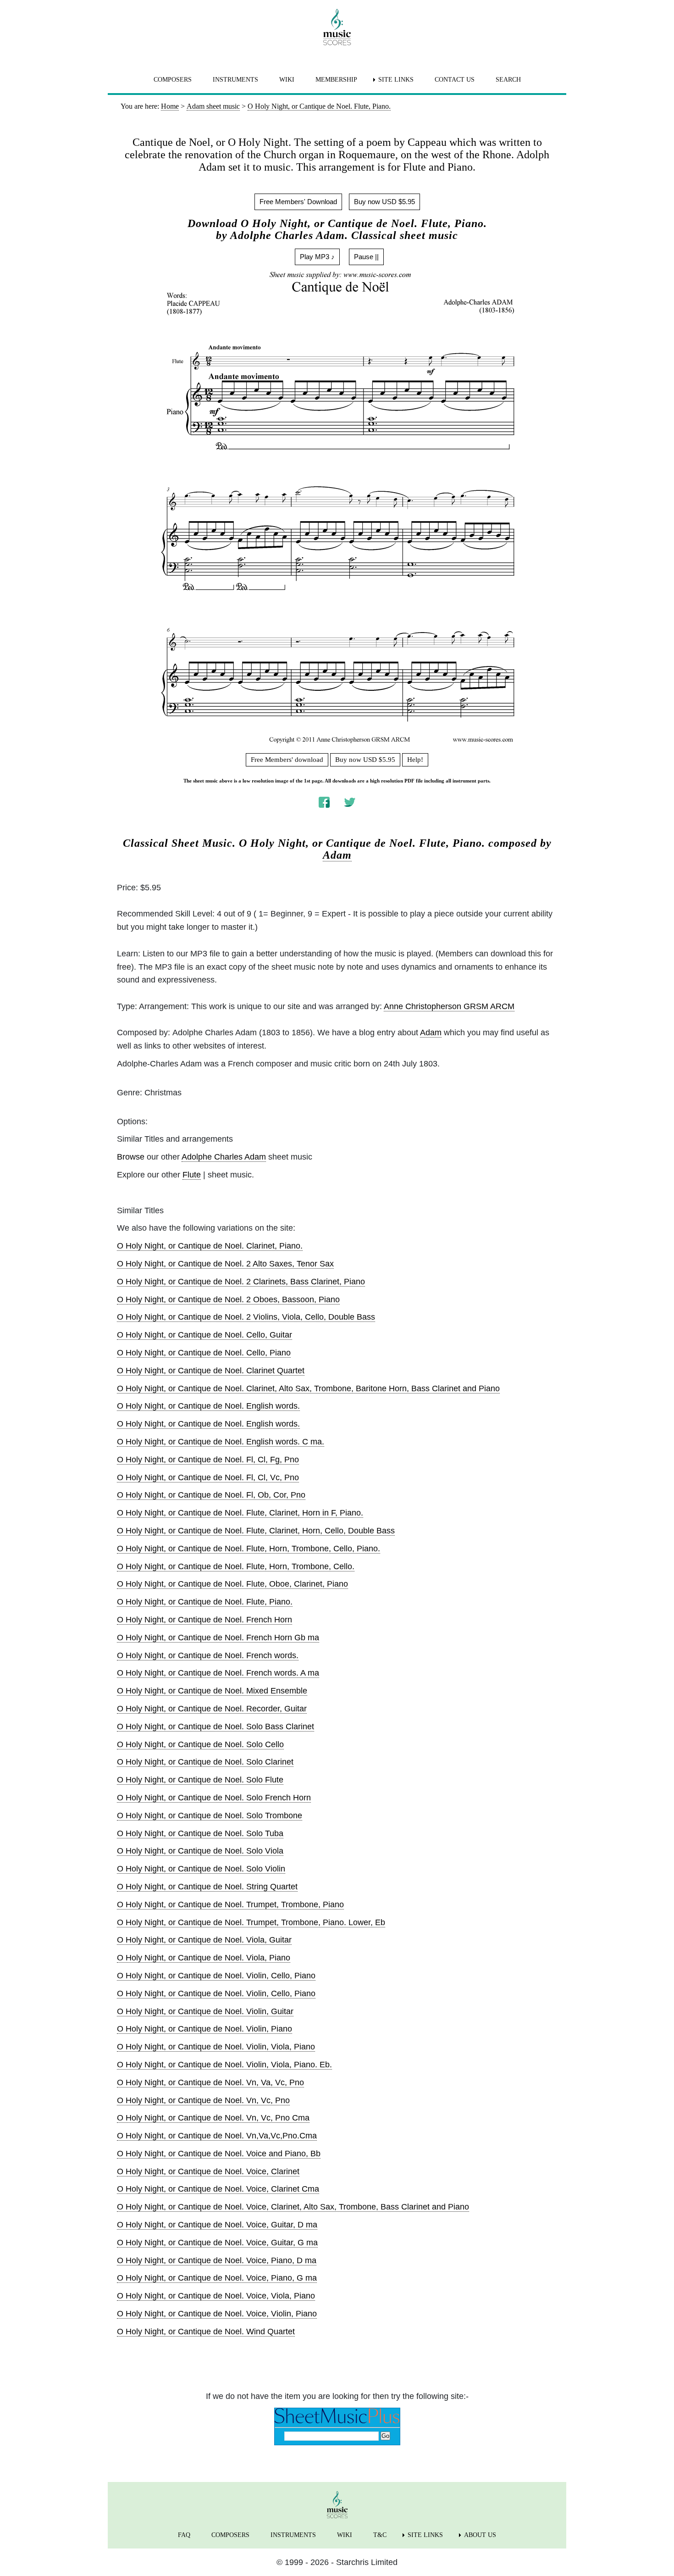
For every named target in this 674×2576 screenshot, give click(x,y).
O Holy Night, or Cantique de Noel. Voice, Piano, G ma (217, 2278)
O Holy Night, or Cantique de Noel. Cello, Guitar (204, 1335)
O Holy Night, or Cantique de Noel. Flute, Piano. (205, 1602)
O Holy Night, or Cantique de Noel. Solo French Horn (214, 1798)
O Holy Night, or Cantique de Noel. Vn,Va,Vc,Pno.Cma (217, 2136)
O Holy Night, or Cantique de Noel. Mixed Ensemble (212, 1691)
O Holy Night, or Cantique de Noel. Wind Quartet (206, 2332)
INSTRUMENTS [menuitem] (235, 80)
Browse (131, 1157)
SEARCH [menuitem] (508, 80)
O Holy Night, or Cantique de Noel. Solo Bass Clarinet (215, 1727)
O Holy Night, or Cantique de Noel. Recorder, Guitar (212, 1709)
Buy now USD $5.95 (384, 202)
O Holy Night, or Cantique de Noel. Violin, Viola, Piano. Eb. (224, 2065)
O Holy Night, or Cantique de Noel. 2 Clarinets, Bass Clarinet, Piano (241, 1282)
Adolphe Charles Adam (224, 1157)
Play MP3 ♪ (317, 257)
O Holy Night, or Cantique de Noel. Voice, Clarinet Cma (218, 2189)
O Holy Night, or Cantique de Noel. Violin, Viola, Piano (216, 2047)
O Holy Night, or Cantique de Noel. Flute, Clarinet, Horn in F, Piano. (240, 1513)
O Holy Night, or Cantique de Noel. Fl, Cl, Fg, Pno (208, 1460)
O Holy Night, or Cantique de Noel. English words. (208, 1406)
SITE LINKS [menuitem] (396, 80)
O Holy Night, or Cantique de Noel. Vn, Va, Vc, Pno (210, 2082)
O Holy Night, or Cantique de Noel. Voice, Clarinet (208, 2171)
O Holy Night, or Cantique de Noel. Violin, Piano (204, 2029)
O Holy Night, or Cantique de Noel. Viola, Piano (204, 1958)
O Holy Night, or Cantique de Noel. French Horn (204, 1620)
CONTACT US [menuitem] (455, 80)
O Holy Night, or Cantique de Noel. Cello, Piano (204, 1353)
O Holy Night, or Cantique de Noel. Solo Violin (201, 1869)
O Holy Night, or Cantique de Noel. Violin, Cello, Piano (216, 1976)
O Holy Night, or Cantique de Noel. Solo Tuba (200, 1833)
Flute (192, 1175)
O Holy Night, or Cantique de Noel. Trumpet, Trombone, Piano (230, 1904)
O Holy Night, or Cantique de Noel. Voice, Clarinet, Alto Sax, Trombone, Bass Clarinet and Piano (293, 2207)
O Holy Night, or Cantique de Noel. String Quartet (207, 1887)
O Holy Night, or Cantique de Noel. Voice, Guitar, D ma (217, 2225)
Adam (337, 855)
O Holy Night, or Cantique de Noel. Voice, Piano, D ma (217, 2260)
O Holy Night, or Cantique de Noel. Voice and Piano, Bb (219, 2154)
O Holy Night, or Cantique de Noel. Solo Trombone (210, 1815)
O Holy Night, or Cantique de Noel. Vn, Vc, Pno (203, 2100)
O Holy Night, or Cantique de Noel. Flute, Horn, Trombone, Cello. (236, 1566)
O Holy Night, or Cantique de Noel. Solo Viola (200, 1851)
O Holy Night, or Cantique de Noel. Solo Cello (200, 1744)
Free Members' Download (298, 202)
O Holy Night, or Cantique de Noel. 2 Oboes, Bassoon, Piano (228, 1299)
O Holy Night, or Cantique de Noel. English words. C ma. (221, 1442)
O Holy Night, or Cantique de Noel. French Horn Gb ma (218, 1638)
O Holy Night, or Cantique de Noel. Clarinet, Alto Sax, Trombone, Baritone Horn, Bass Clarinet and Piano (308, 1388)
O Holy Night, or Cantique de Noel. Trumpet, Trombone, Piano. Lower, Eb (251, 1922)
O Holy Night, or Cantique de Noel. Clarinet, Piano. (210, 1246)
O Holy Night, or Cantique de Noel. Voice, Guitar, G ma (217, 2243)
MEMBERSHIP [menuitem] (336, 80)
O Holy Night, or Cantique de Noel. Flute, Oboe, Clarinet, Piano (232, 1584)
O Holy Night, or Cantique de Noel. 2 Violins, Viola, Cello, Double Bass (246, 1317)
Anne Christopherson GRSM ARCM (449, 1006)
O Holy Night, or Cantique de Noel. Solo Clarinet (205, 1762)
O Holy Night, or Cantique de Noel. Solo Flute (200, 1780)
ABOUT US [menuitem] (480, 2535)
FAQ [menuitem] (184, 2535)
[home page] (337, 27)
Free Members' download (287, 760)
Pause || (366, 257)
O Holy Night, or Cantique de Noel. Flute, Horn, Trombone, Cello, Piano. (249, 1549)
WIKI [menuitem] (287, 80)
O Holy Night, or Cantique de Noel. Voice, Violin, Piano (217, 2314)
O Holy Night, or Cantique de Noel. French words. (208, 1655)
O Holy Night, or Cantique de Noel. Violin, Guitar (205, 2011)
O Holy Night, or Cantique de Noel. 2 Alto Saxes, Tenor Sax (225, 1264)
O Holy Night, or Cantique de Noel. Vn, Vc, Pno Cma (213, 2118)
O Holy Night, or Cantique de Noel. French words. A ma (218, 1673)
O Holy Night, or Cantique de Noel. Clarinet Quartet (211, 1371)
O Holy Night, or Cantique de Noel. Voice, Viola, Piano (216, 2296)
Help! (415, 760)
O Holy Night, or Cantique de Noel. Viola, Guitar (204, 1940)
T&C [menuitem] (380, 2535)
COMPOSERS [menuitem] (173, 80)
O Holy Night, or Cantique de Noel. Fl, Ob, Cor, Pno (211, 1495)
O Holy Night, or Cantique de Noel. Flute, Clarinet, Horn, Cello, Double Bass (256, 1531)
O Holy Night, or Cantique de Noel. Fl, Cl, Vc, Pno (208, 1477)
